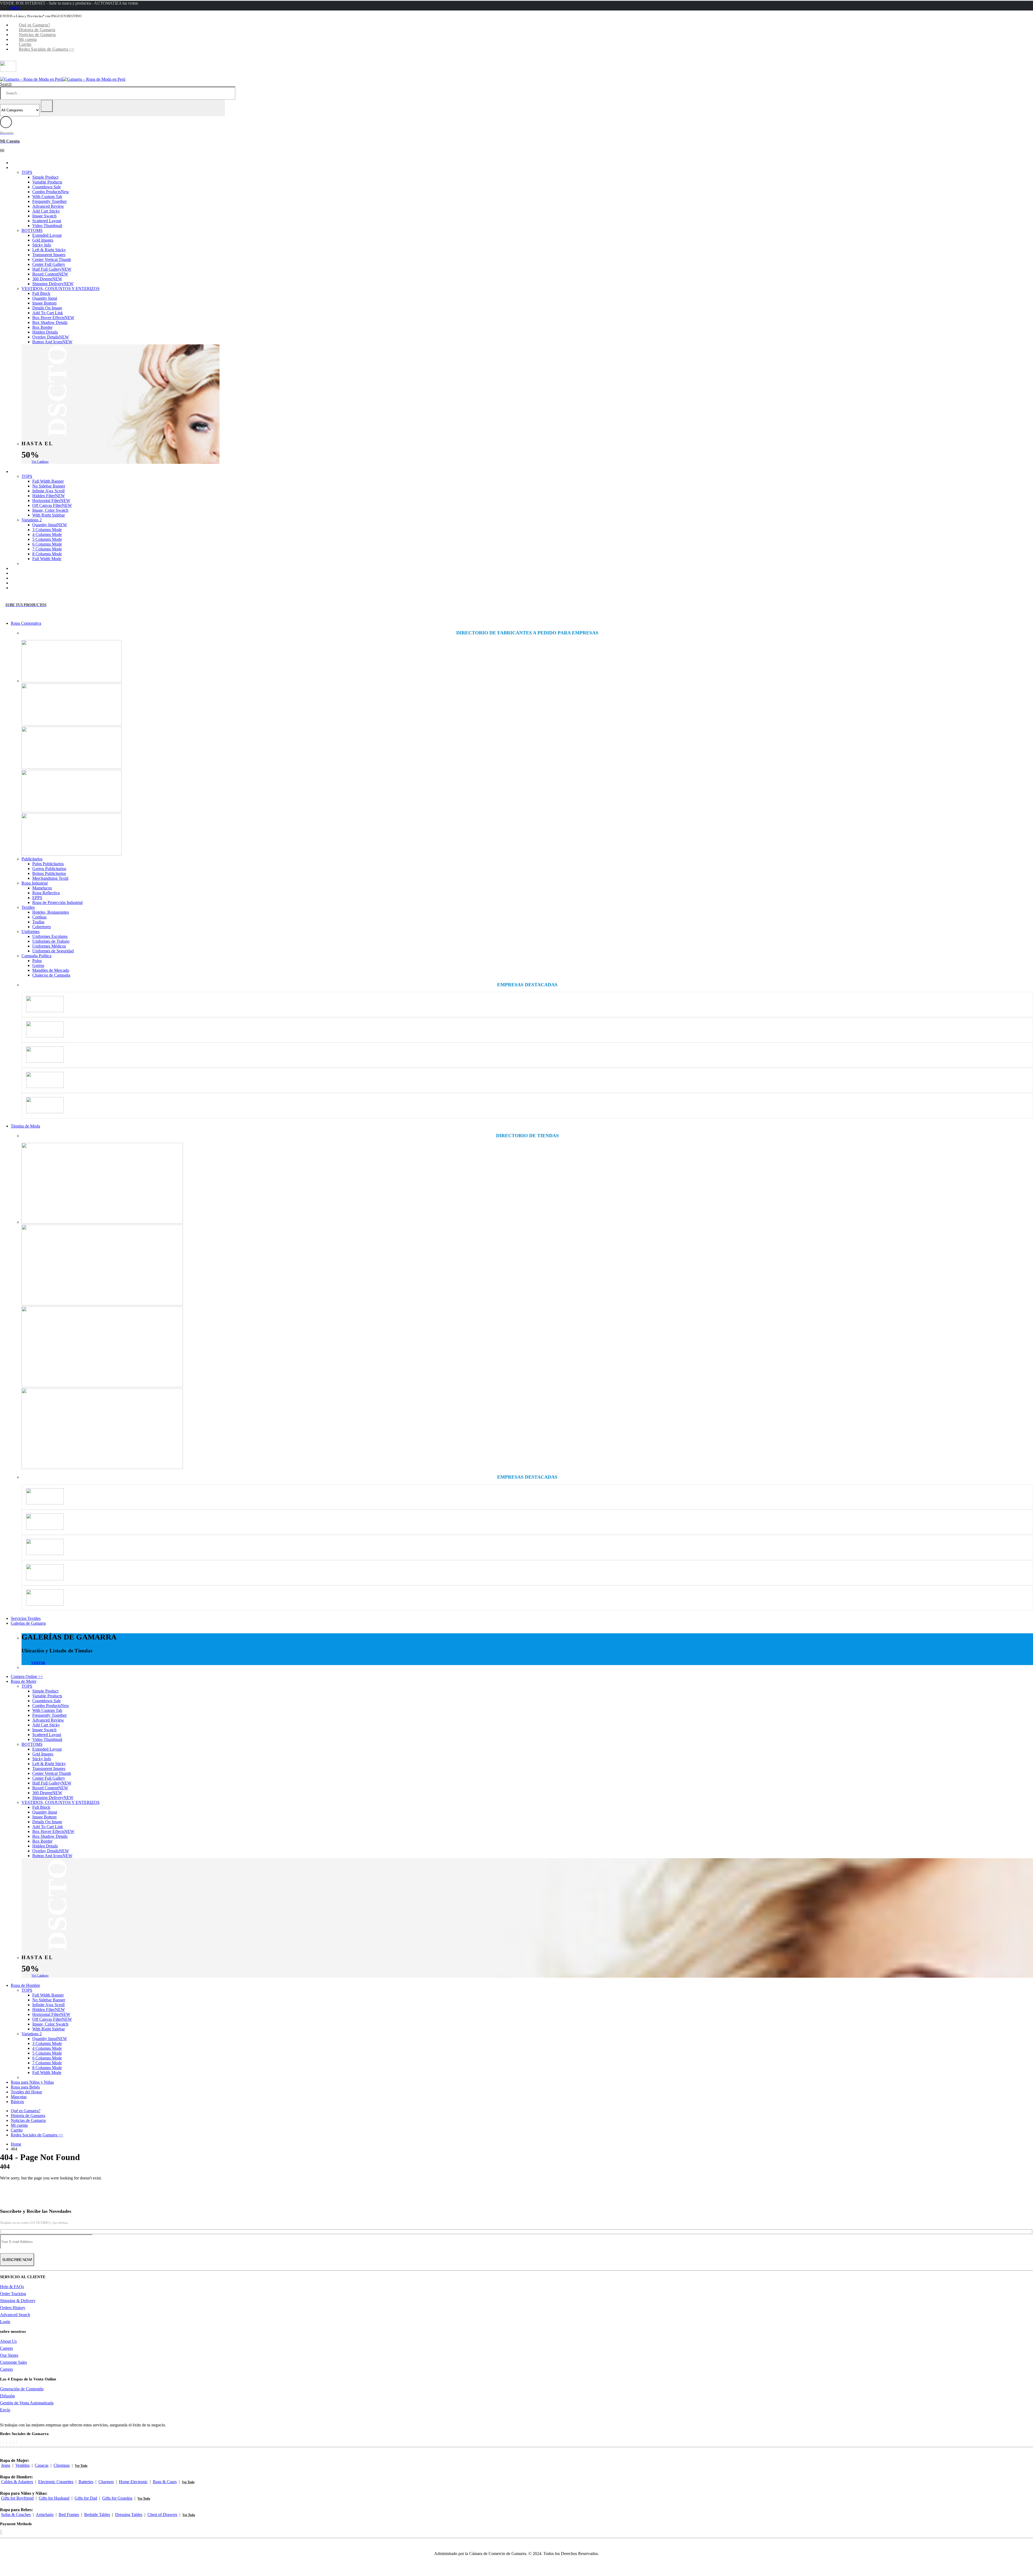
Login (5, 2322)
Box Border (42, 327)
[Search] (47, 106)
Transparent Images (49, 255)
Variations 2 (32, 520)
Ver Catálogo (40, 462)
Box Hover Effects (53, 318)
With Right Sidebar (49, 515)
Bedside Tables (97, 2515)
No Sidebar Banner (49, 486)
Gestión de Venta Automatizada (27, 2403)
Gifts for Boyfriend (17, 2498)
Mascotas (27, 583)
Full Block (41, 293)
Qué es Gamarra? (34, 25)
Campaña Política (36, 956)
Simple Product (45, 177)
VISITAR (38, 1663)
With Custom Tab (47, 197)
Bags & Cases (165, 2482)
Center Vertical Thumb (52, 259)
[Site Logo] (63, 79)
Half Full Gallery (52, 269)
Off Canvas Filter (52, 505)
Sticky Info (42, 245)
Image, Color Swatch (50, 510)
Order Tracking (13, 2294)
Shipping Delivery (53, 284)
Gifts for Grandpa (117, 2498)
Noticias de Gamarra (37, 35)
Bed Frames (69, 2515)
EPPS (37, 898)
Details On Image (47, 308)
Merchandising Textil (50, 878)
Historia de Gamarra (37, 30)
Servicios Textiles (26, 1618)
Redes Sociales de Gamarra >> (47, 49)
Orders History (13, 2308)
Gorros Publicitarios (49, 869)
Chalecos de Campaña (51, 975)
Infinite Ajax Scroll (48, 491)
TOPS (27, 172)
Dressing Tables (129, 2515)
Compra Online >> (35, 163)
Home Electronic (133, 2482)
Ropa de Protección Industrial (57, 902)
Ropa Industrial (35, 883)
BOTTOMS (32, 230)
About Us (8, 2341)
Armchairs (45, 2515)
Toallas (38, 922)
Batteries (86, 2482)
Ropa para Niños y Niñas (40, 568)
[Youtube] (10, 2442)
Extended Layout (47, 235)
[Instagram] (13, 2442)
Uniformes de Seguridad (53, 951)
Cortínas (39, 917)
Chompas (62, 2465)
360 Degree (47, 279)
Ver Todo (81, 2466)
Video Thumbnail (47, 226)
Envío (5, 2410)
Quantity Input (45, 298)
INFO (14, 8)
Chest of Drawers (162, 2515)
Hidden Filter (49, 496)
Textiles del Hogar (34, 578)
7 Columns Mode (47, 549)
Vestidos (22, 2465)
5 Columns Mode (47, 539)
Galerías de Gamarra (28, 1623)
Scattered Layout (47, 221)
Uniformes (31, 932)
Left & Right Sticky (49, 250)
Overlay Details (51, 337)
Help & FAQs (12, 2287)
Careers (6, 2348)
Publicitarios (32, 859)
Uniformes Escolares (50, 936)
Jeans (6, 2465)
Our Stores (9, 2355)
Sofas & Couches (16, 2515)
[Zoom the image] (527, 662)
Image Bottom (44, 303)
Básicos (25, 588)
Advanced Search (15, 2315)
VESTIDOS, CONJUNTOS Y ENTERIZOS (61, 289)
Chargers (106, 2482)
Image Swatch (44, 216)
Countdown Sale (47, 187)
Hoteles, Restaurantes (51, 912)
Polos (37, 961)
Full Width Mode (47, 559)
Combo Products (51, 192)
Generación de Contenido (22, 2389)
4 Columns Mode (47, 534)
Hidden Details (45, 332)
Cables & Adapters (17, 2482)
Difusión (7, 2396)
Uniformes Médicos (49, 946)
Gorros (38, 965)
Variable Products (47, 182)
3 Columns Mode (47, 530)
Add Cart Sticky (46, 211)
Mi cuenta (28, 39)
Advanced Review (48, 206)
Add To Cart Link (48, 313)
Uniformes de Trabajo (51, 941)
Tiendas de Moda (25, 1126)
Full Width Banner (48, 481)
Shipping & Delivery (18, 2301)
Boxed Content (50, 274)
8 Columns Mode (47, 554)
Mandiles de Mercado (51, 970)
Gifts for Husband (54, 2498)
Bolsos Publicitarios (49, 873)
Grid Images (43, 240)
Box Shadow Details (50, 322)
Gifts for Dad (86, 2498)
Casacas (42, 2465)
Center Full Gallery (49, 264)
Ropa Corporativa (26, 623)
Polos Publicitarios (48, 864)
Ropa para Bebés (33, 573)
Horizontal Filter (51, 501)
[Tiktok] (16, 2442)
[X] (3, 2442)
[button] (6, 84)
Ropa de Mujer (32, 167)
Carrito (25, 44)
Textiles (28, 907)
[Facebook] (0, 2442)
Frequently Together (49, 201)
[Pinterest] (7, 2442)
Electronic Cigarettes (56, 2482)
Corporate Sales (13, 2362)
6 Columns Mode (47, 544)
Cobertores (42, 927)
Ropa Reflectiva (46, 893)
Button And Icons (52, 342)
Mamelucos (42, 888)
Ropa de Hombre (33, 471)
